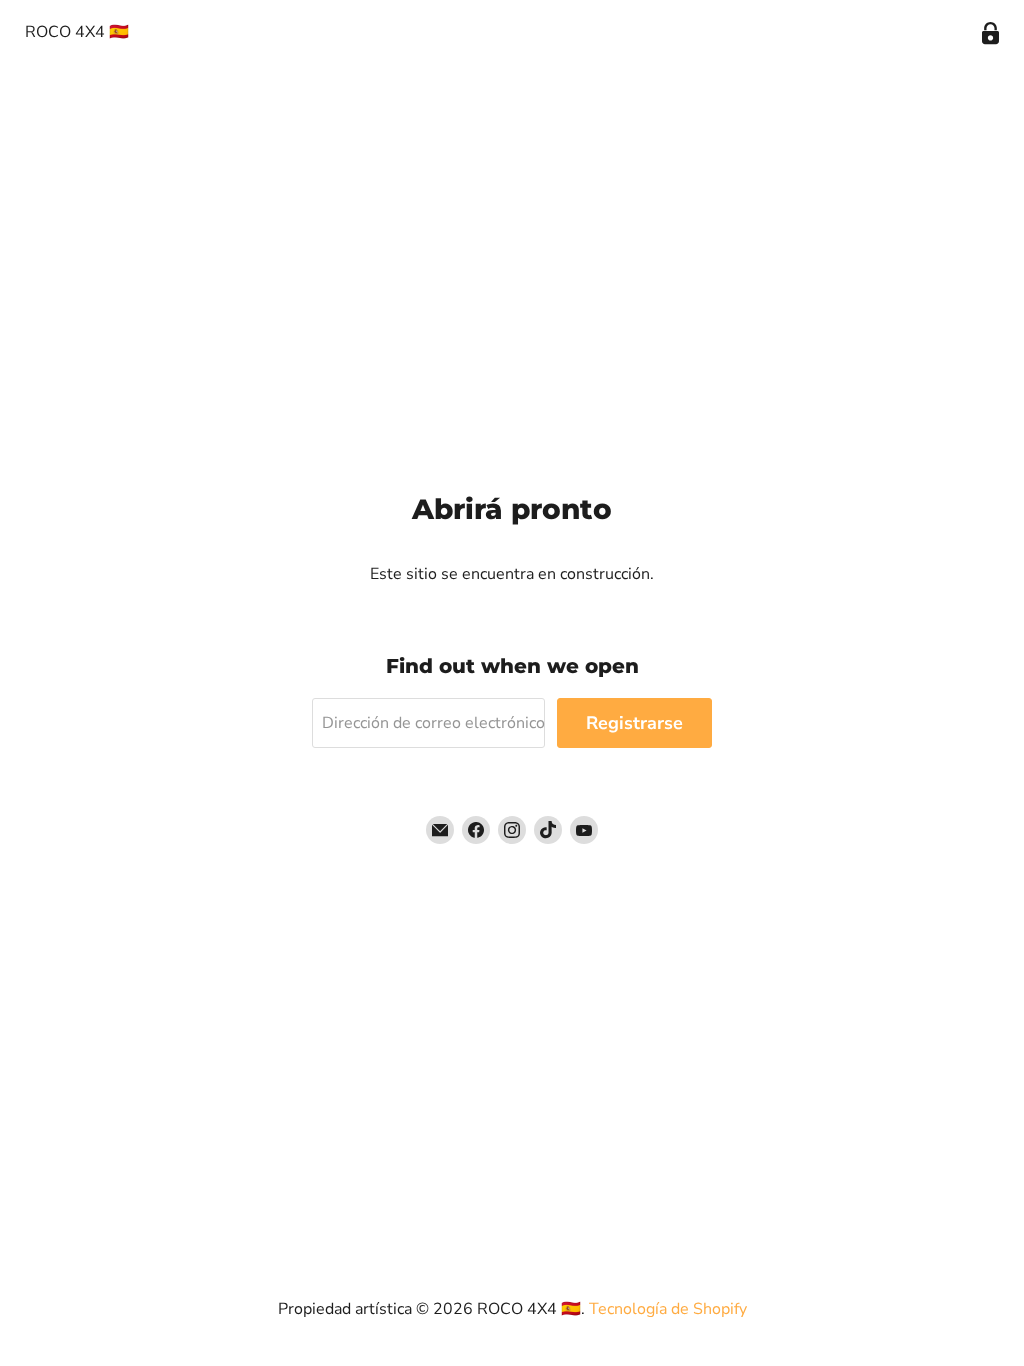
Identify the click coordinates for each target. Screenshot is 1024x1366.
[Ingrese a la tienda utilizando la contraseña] (990, 33)
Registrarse (634, 723)
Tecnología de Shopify (668, 1309)
